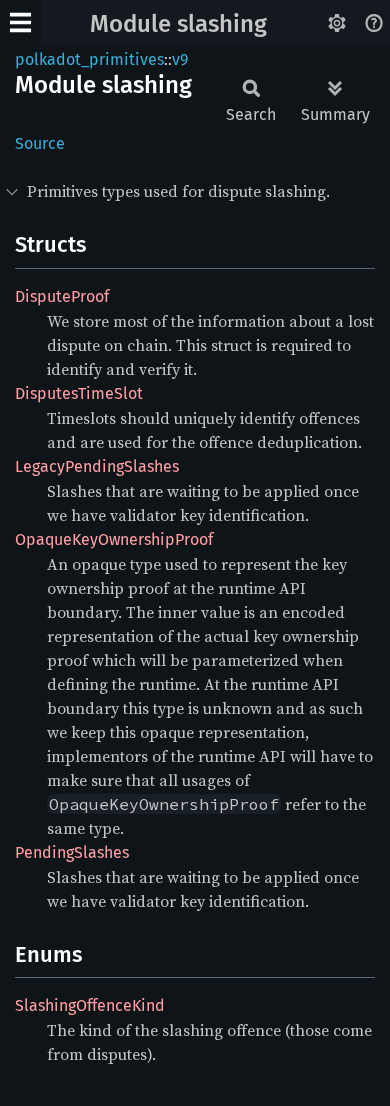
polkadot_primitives (89, 59)
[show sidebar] (20, 22)
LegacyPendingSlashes (97, 466)
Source (40, 143)
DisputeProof (62, 296)
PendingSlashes (72, 852)
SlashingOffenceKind (90, 1005)
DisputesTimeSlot (79, 393)
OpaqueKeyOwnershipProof (114, 539)
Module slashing (178, 24)
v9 (180, 59)
